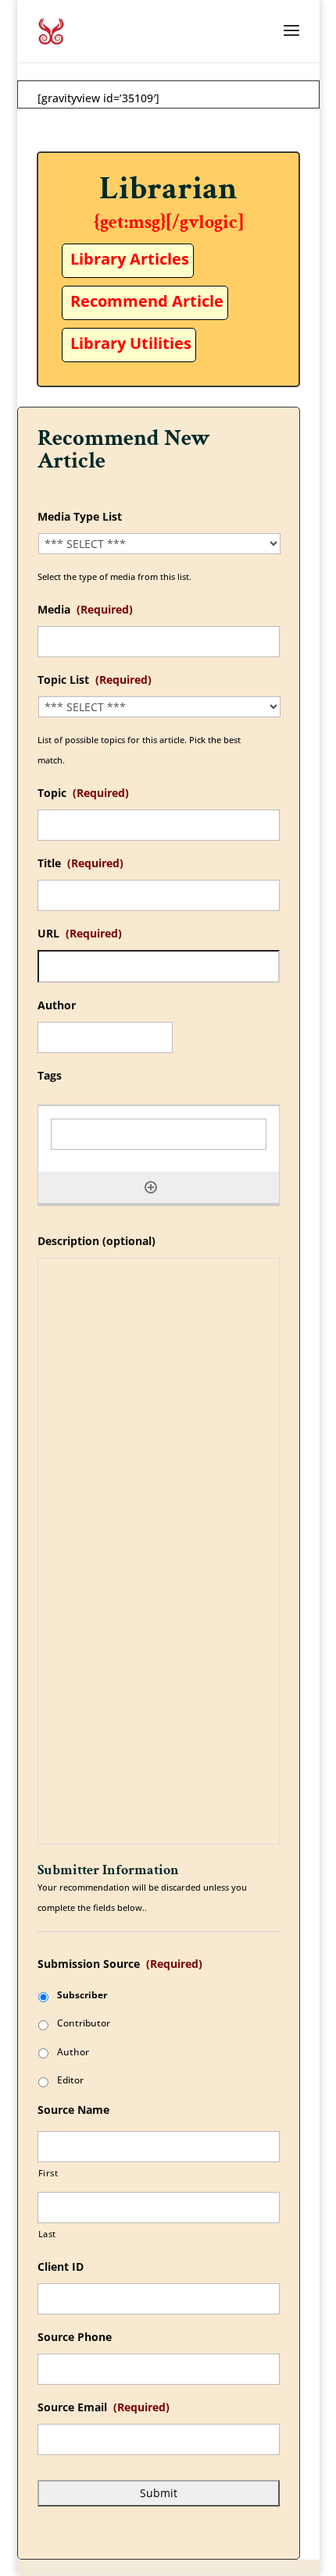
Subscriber (82, 1995)
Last (48, 2234)
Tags (50, 1076)
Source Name (73, 2110)
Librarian (168, 189)
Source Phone (75, 2337)
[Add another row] (151, 1187)
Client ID (61, 2267)
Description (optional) (97, 1241)
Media (85, 610)
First (48, 2173)
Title (80, 863)
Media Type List (80, 517)
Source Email (104, 2407)
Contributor (84, 2023)
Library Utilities (131, 343)
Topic (83, 793)
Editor (70, 2080)
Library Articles (130, 259)
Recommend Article (147, 301)
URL (80, 934)
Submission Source (120, 1964)
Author (57, 1005)
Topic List (95, 680)
